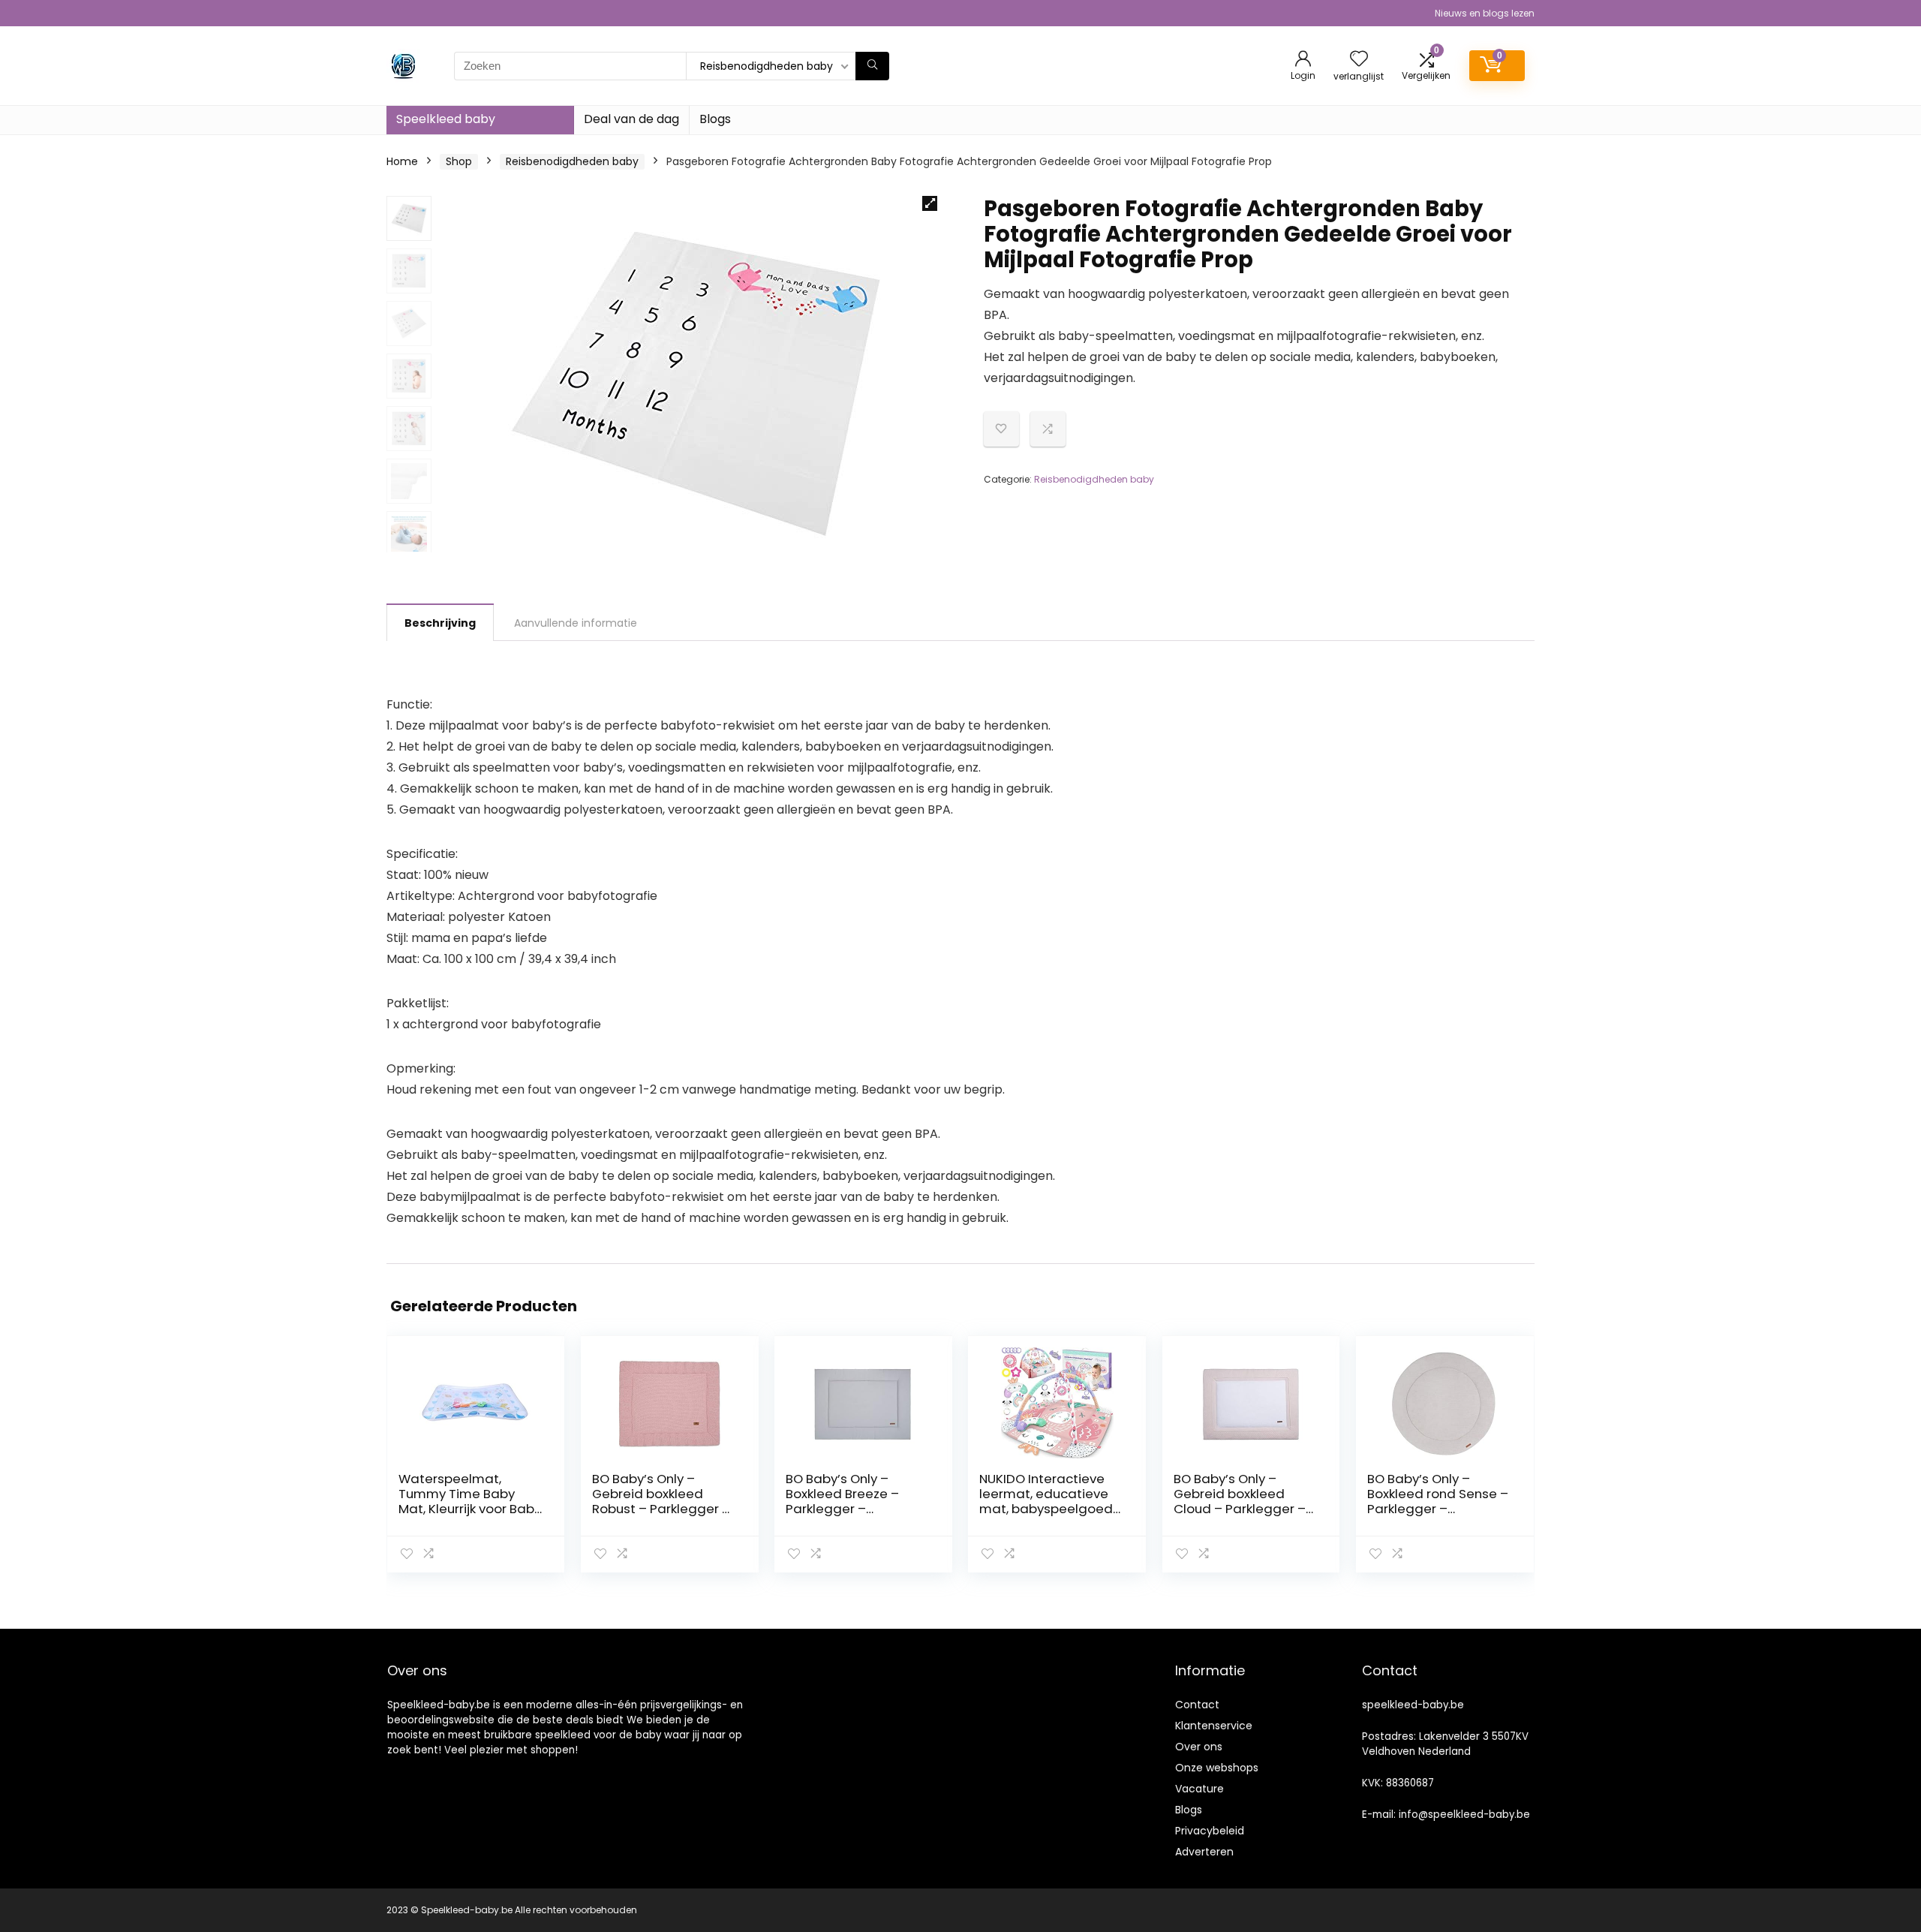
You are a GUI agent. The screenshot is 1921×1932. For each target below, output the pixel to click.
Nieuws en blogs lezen (1485, 13)
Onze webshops (1217, 1768)
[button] (930, 203)
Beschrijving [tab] (440, 623)
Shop (459, 161)
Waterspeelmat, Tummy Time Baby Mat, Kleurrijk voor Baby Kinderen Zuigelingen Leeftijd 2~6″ (470, 1509)
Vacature (1199, 1789)
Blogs (715, 119)
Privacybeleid (1210, 1831)
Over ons (1199, 1747)
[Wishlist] (1359, 60)
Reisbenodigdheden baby (572, 161)
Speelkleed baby (446, 119)
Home (402, 161)
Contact (1197, 1705)
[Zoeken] (872, 66)
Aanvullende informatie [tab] (576, 623)
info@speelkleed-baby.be (1464, 1815)
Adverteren (1204, 1852)
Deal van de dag (631, 119)
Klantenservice (1214, 1726)
